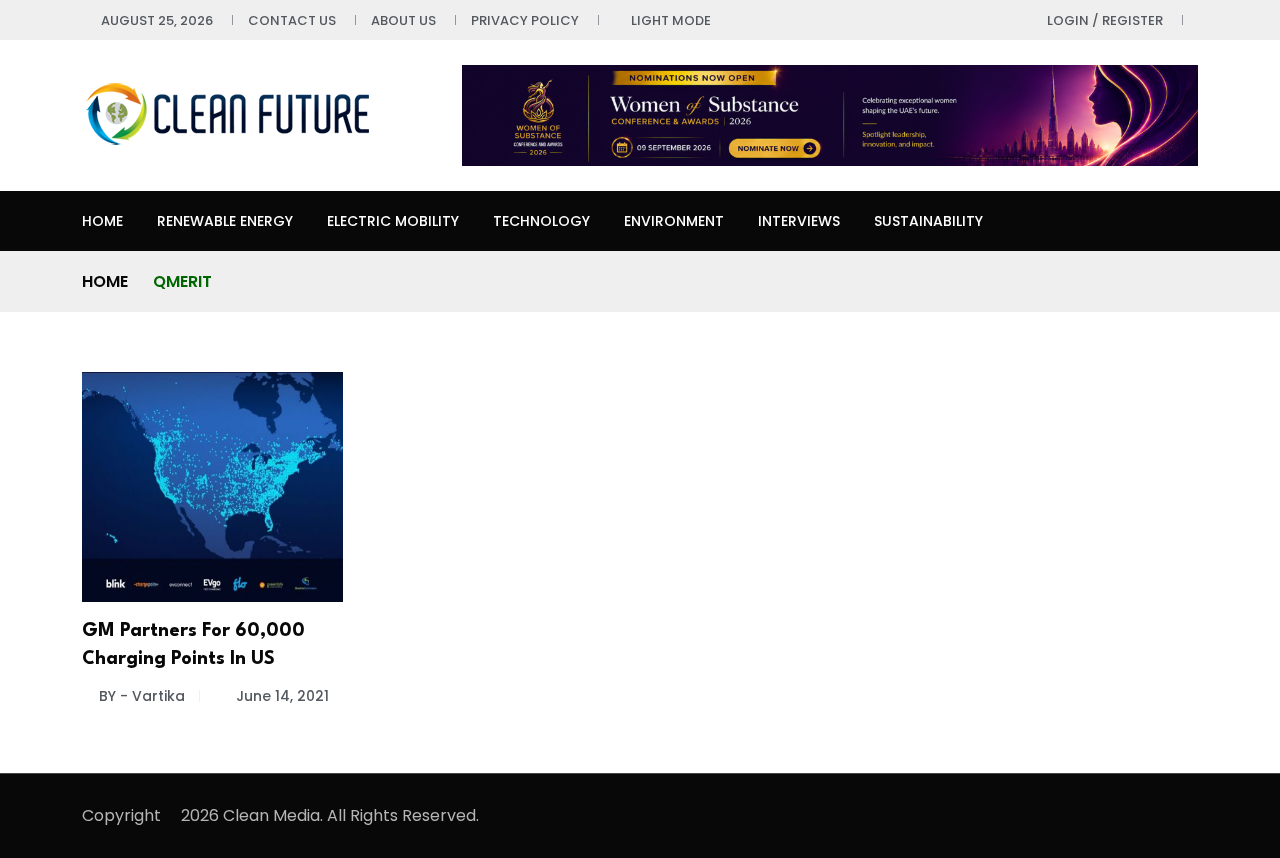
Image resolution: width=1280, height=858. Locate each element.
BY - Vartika (142, 696)
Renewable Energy (225, 221)
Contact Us (292, 20)
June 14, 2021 (282, 696)
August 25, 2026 (157, 20)
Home (102, 221)
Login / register (1105, 20)
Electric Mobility (393, 221)
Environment (674, 221)
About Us (403, 20)
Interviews (799, 221)
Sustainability (928, 221)
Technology (541, 221)
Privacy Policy (525, 20)
